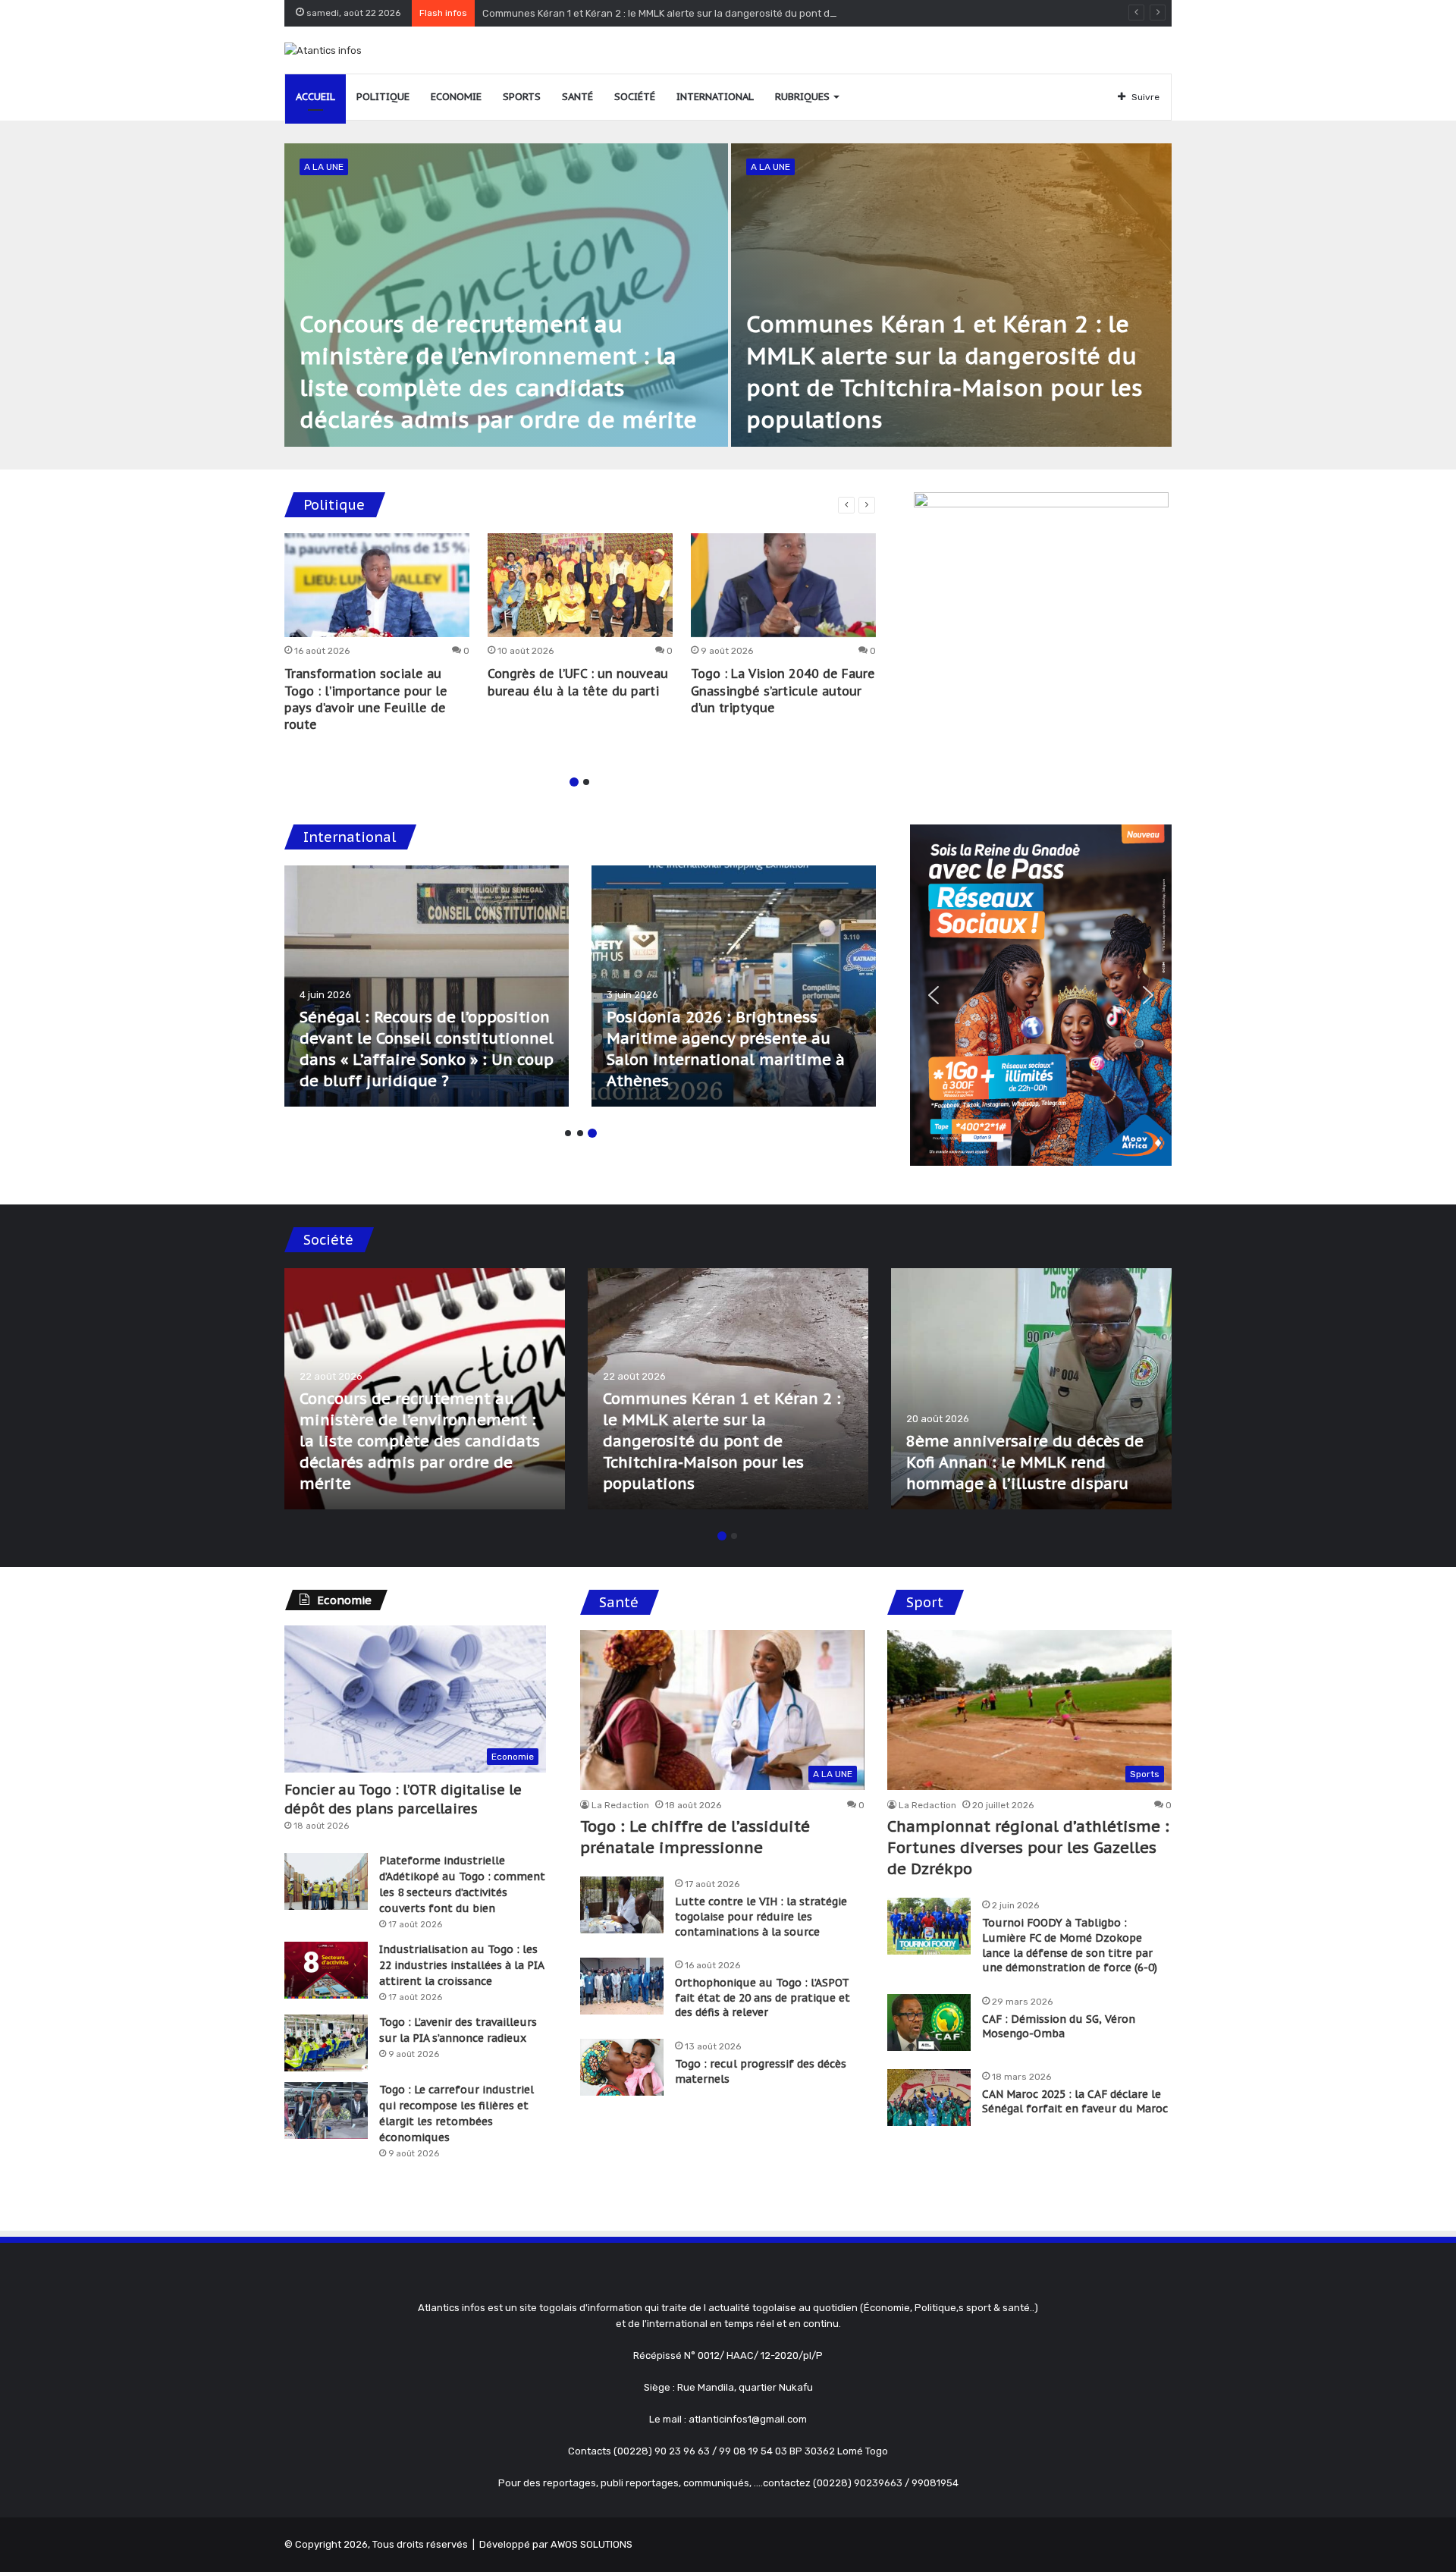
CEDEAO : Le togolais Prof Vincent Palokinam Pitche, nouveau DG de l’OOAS (706, 1060)
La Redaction (620, 1805)
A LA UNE (324, 167)
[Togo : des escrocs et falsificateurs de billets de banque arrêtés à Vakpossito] (1031, 1389)
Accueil (315, 97)
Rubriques (802, 97)
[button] (934, 995)
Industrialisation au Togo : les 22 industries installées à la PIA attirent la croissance (461, 1965)
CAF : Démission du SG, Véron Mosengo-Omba (1059, 2027)
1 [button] (574, 782)
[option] (728, 295)
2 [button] (586, 782)
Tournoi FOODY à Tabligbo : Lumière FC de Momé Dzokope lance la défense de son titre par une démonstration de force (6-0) (1070, 1945)
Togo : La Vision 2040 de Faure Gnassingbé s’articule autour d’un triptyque (783, 691)
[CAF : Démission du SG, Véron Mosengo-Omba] (929, 2022)
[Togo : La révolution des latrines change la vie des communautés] (425, 1389)
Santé (577, 97)
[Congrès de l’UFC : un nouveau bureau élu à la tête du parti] (580, 586)
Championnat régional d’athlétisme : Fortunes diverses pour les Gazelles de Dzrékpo (1028, 1848)
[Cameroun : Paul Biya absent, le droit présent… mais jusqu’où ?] (427, 986)
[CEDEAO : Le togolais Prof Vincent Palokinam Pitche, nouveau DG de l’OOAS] (734, 986)
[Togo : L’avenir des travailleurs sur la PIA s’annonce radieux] (326, 2043)
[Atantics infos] (323, 50)
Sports (522, 97)
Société (635, 97)
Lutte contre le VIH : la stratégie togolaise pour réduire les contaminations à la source (761, 1916)
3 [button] (592, 1133)
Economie (456, 97)
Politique (383, 97)
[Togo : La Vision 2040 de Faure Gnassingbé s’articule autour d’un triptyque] (783, 586)
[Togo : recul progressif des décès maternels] (622, 2067)
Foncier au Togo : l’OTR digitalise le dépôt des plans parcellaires (403, 1799)
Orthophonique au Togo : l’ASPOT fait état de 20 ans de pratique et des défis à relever (763, 1997)
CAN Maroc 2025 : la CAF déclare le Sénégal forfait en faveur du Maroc (1075, 2102)
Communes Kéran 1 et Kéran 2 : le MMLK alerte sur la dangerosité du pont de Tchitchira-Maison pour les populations (751, 13)
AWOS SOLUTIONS (591, 2544)
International (715, 97)
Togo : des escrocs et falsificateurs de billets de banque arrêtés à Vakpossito (1014, 1462)
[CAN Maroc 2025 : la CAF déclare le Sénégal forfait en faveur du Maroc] (929, 2098)
